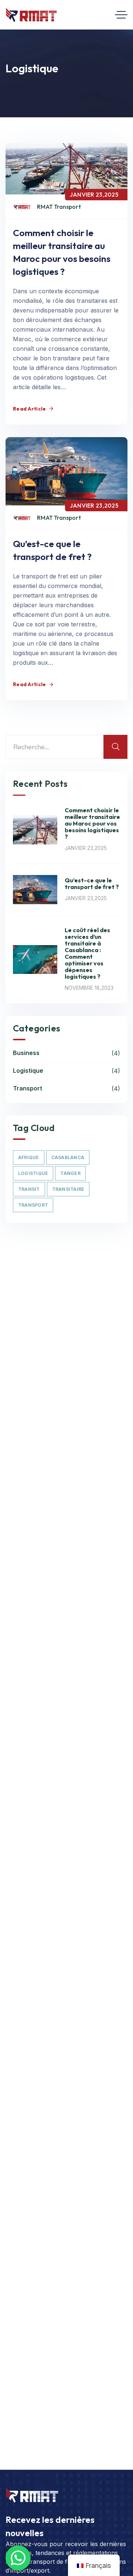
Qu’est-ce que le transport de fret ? (92, 884)
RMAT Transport (59, 207)
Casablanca (68, 1157)
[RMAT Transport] (31, 15)
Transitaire (68, 1189)
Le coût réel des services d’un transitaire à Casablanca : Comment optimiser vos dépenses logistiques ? (87, 953)
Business (66, 1053)
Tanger (70, 1173)
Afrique (29, 1157)
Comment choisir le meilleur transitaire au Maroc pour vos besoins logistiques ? (92, 823)
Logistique (66, 1071)
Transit (29, 1189)
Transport (66, 1089)
